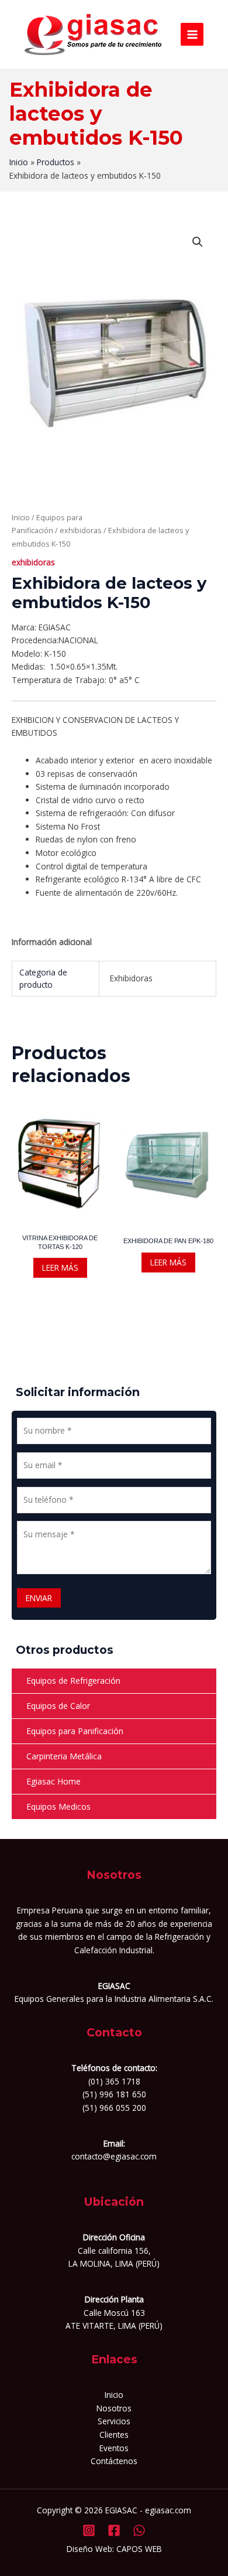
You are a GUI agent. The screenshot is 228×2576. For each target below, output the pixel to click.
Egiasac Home (53, 1781)
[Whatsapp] (139, 2530)
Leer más (60, 1267)
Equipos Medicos (58, 1806)
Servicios (114, 2421)
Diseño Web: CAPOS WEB (114, 2549)
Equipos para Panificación (75, 1731)
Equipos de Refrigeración (73, 1681)
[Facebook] (114, 2530)
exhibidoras (81, 530)
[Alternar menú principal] (192, 34)
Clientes (114, 2435)
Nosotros (114, 2408)
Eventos (114, 2448)
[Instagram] (89, 2530)
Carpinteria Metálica (64, 1756)
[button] (198, 242)
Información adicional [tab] (52, 942)
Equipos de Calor (58, 1706)
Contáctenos (114, 2461)
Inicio (21, 518)
